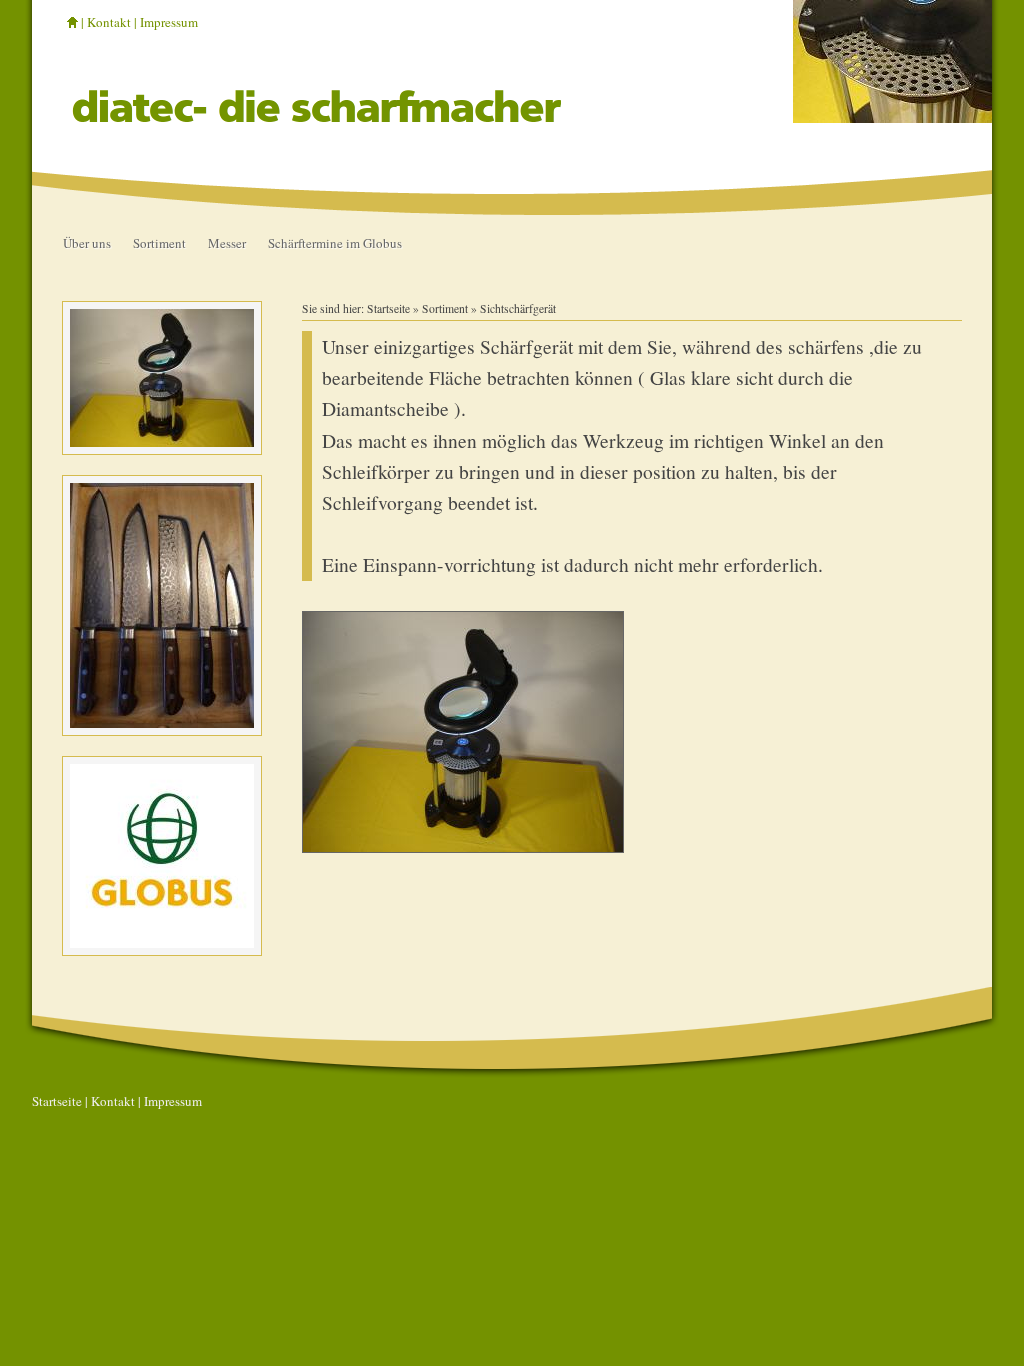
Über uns (87, 243)
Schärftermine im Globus (335, 243)
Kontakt (109, 22)
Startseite (388, 308)
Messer (227, 243)
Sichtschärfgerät (518, 308)
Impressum (169, 22)
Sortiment (159, 243)
